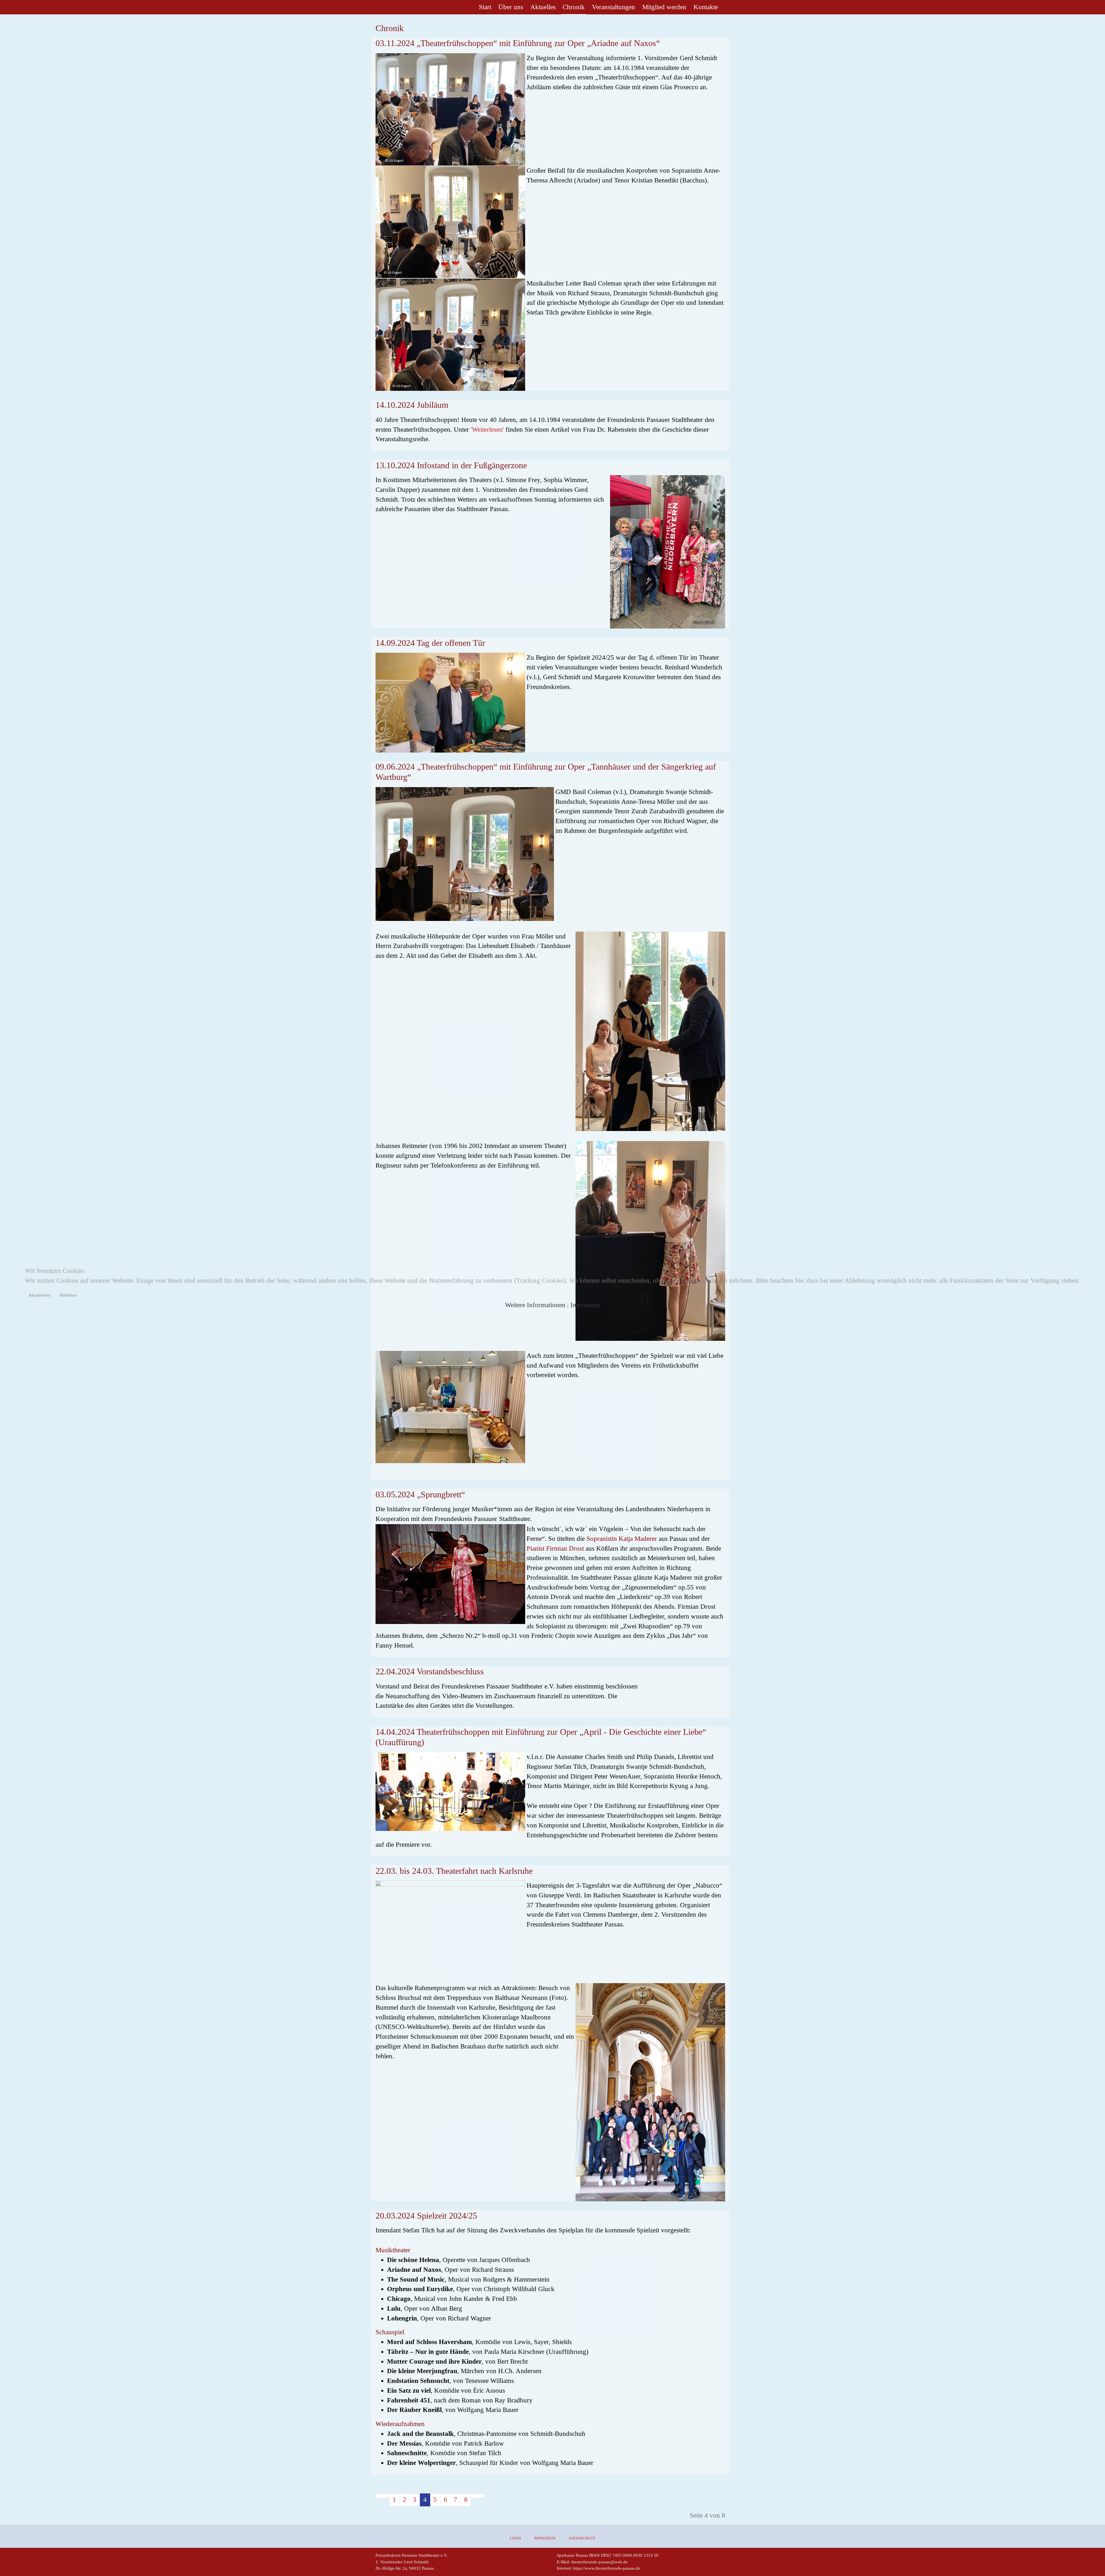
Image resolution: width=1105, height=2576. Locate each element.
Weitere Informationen (535, 1305)
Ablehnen (68, 1295)
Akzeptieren (39, 1295)
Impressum (585, 1305)
